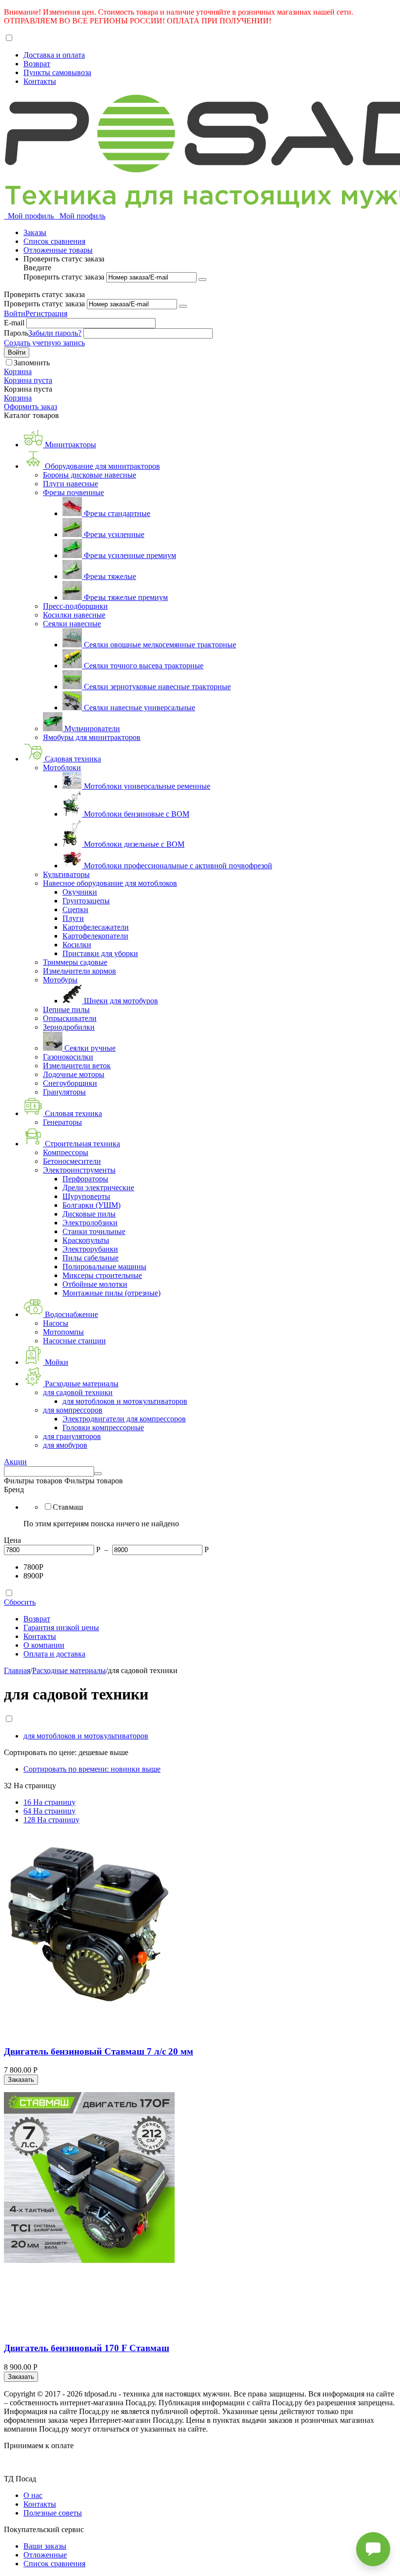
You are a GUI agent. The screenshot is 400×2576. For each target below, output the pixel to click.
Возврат (37, 64)
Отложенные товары (58, 250)
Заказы (35, 232)
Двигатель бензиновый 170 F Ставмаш (87, 2348)
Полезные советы (53, 2513)
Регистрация (46, 313)
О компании (44, 1645)
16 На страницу (50, 1802)
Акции (15, 1462)
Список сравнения (54, 241)
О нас (33, 2495)
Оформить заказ (30, 407)
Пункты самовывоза (57, 72)
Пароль (16, 333)
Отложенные (45, 2555)
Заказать (21, 2080)
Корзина (18, 398)
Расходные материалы (69, 1670)
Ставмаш (68, 1507)
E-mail (14, 323)
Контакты (40, 81)
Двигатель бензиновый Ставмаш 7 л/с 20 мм (99, 2051)
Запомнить (32, 363)
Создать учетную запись (44, 343)
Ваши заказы (45, 2546)
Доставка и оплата (54, 55)
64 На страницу (50, 1811)
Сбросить (20, 1602)
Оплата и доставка (54, 1654)
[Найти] (98, 1474)
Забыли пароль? (55, 333)
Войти (15, 313)
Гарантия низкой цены (61, 1627)
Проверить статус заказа (65, 277)
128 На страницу (51, 1820)
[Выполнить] (202, 280)
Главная (17, 1670)
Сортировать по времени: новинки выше (92, 1769)
